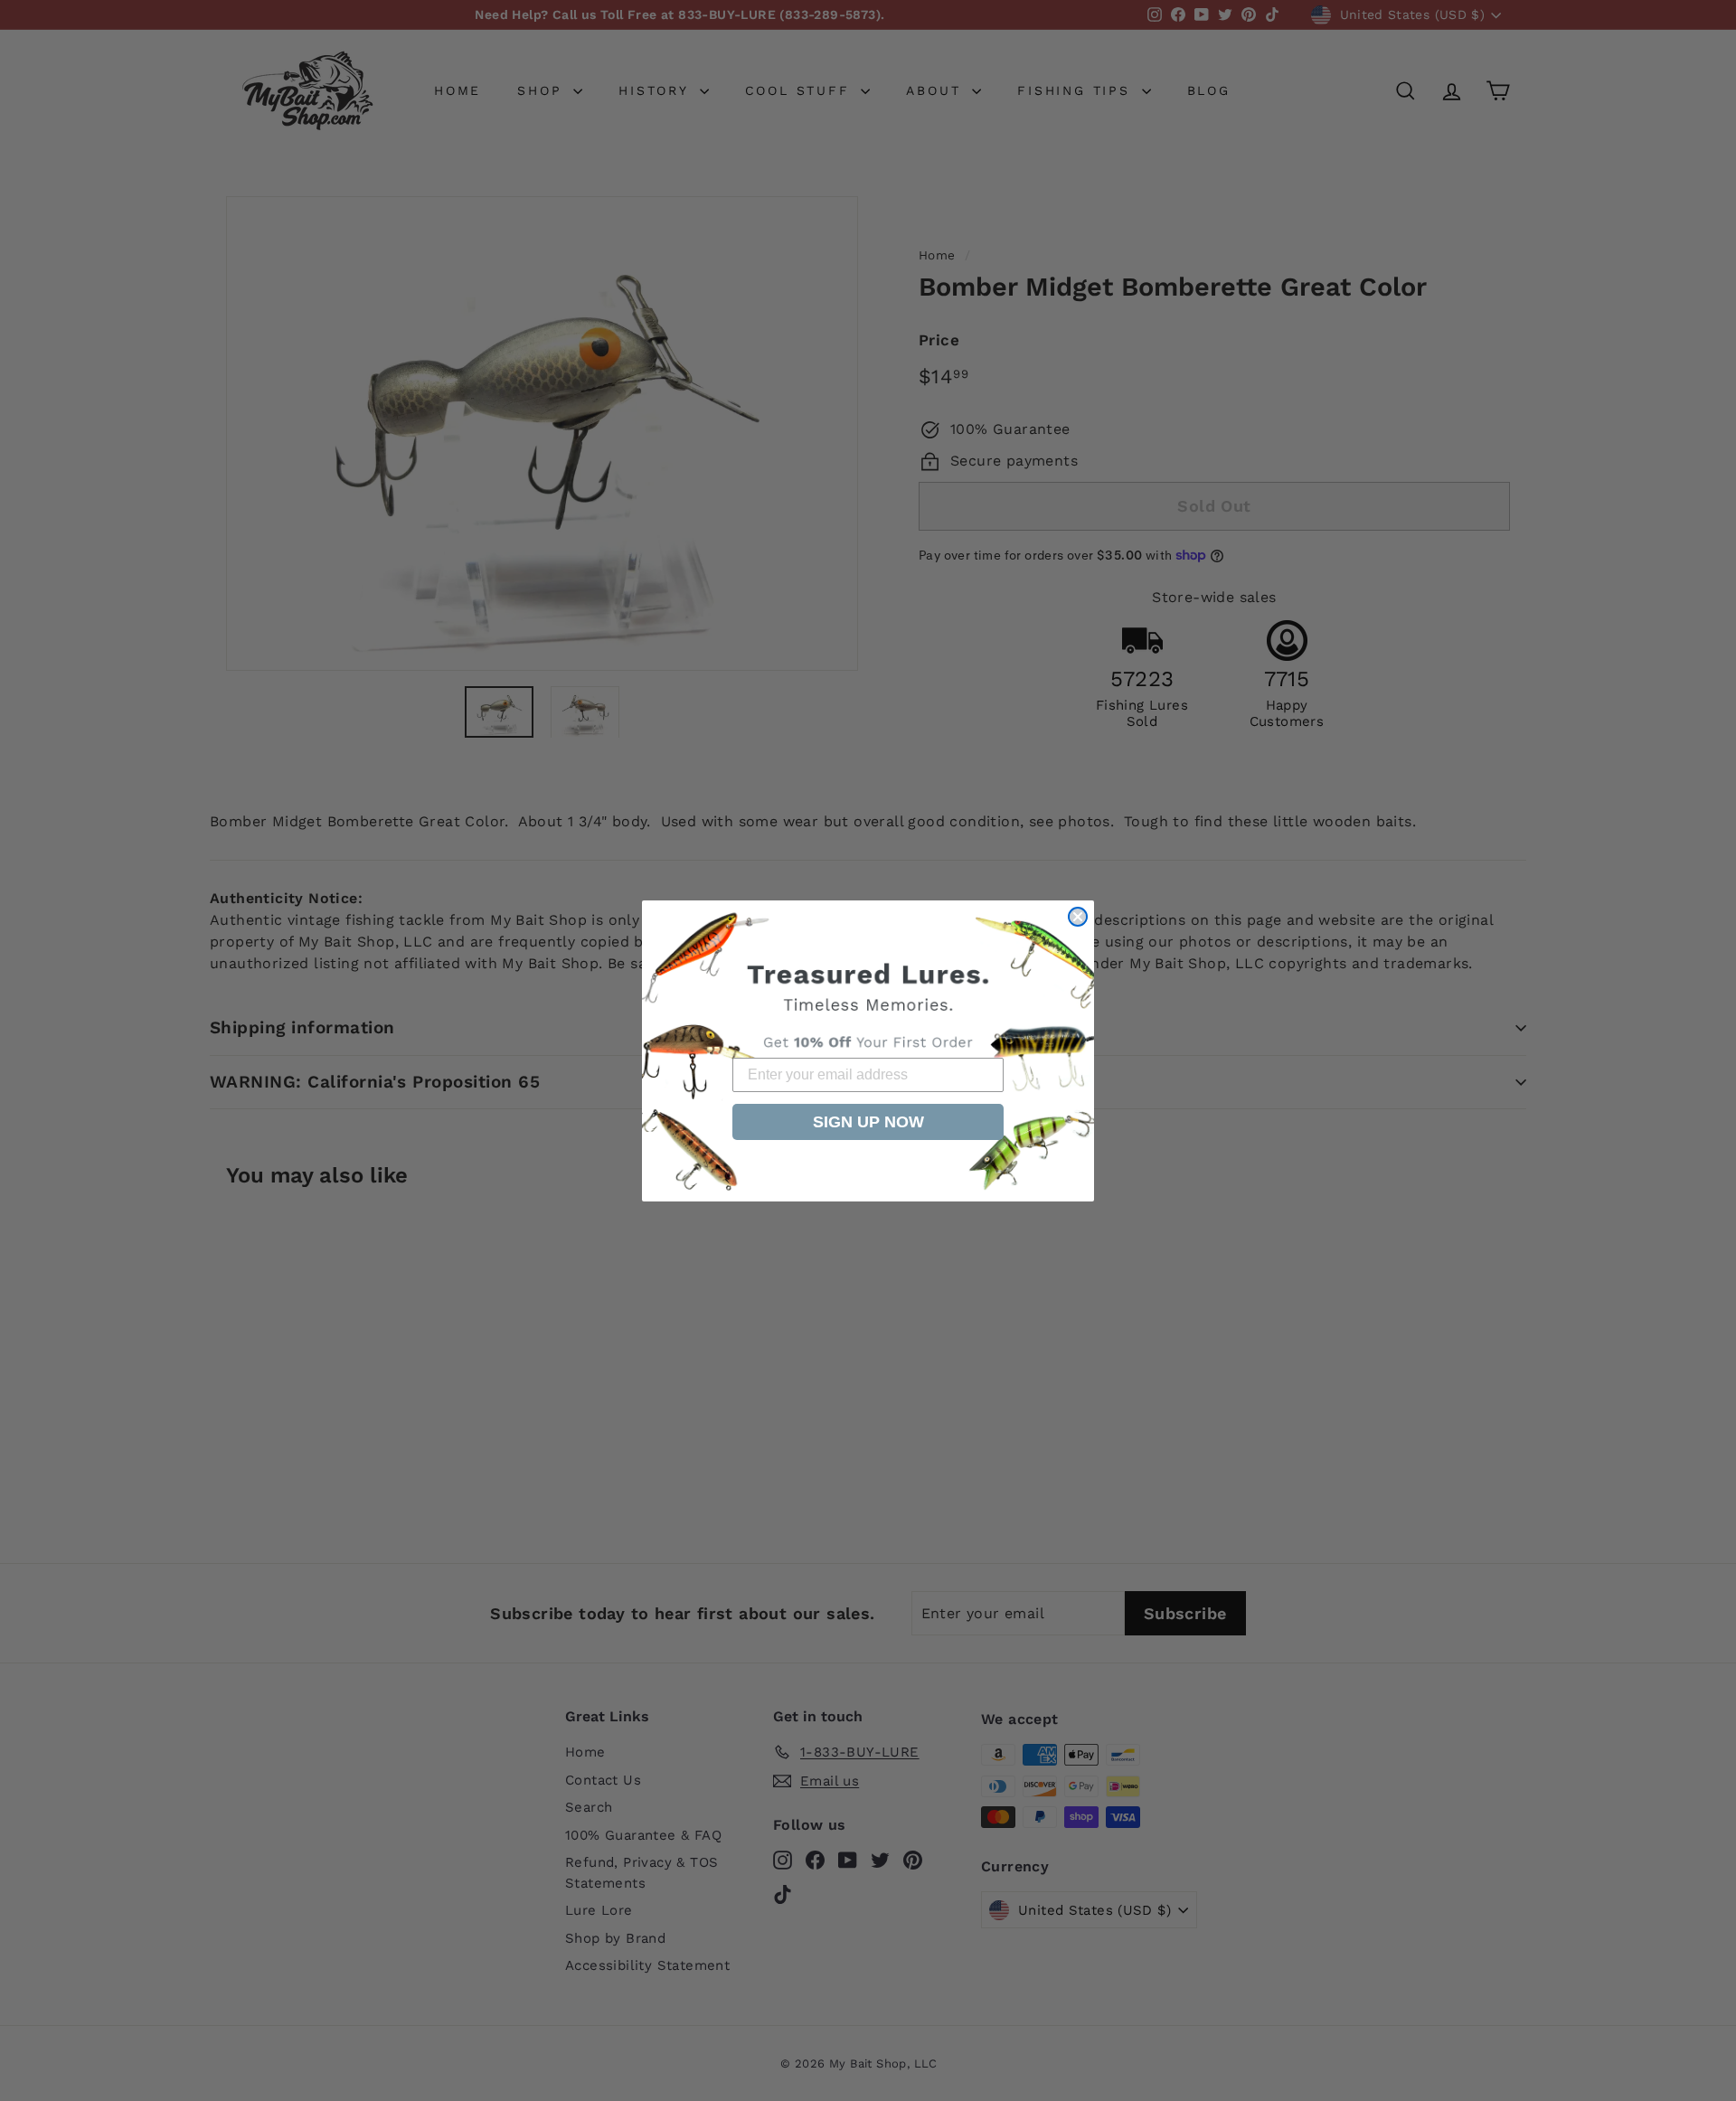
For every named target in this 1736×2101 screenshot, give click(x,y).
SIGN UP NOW (868, 1122)
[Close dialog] (1078, 917)
